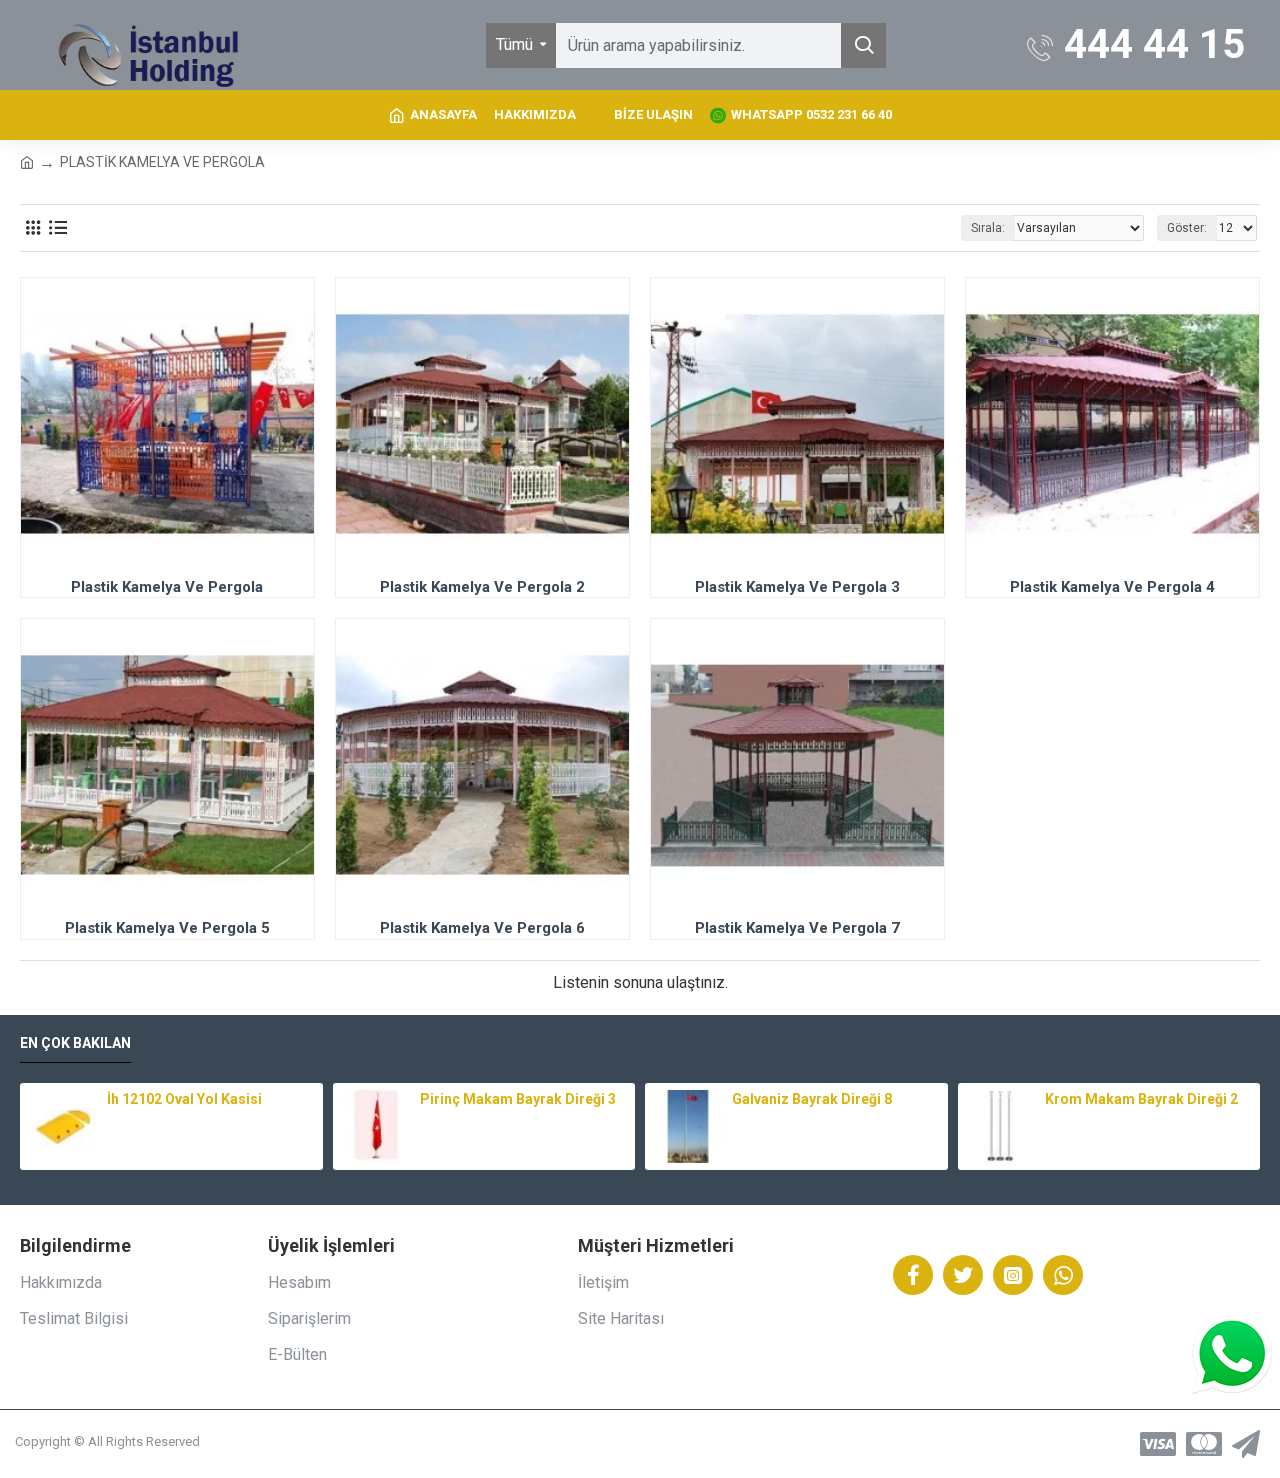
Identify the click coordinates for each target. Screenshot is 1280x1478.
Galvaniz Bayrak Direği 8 (812, 1099)
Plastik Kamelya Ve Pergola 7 (797, 928)
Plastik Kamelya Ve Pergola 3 (797, 587)
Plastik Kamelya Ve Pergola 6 (482, 928)
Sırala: (988, 228)
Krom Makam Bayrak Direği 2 (1141, 1099)
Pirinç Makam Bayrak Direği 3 (518, 1099)
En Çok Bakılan (75, 1043)
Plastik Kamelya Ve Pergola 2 (482, 587)
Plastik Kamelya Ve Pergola (167, 587)
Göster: (1187, 228)
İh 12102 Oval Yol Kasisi (184, 1099)
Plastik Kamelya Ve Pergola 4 (1112, 587)
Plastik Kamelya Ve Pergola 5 (167, 928)
